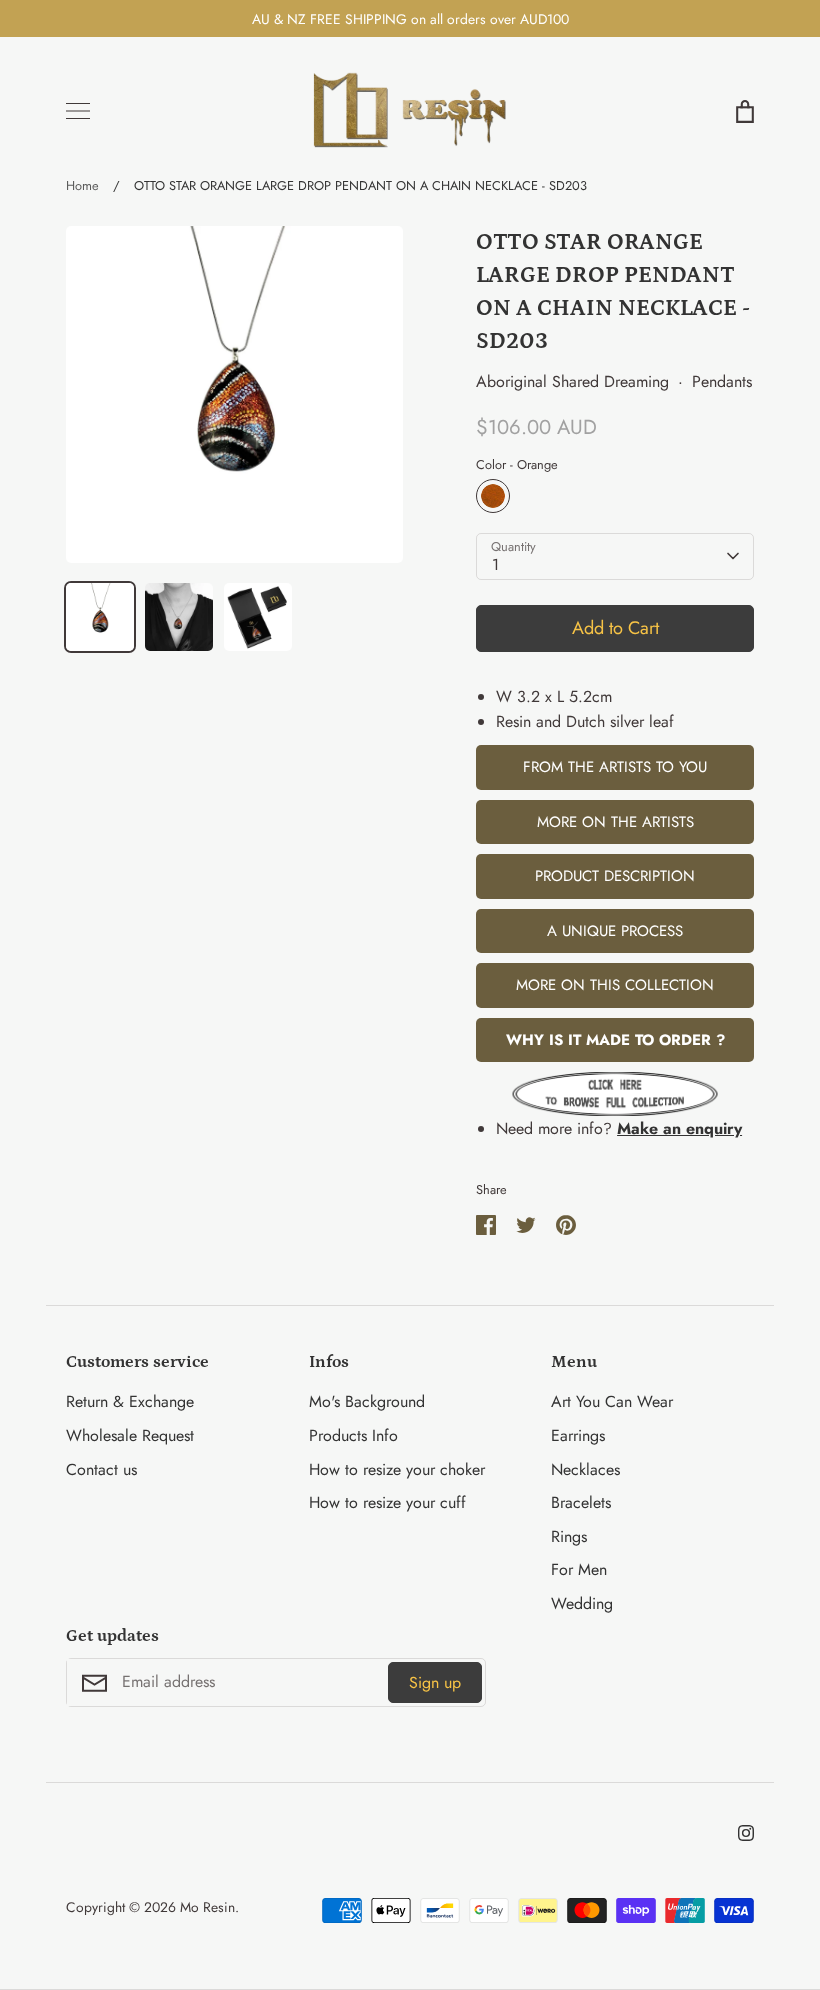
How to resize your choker (397, 1469)
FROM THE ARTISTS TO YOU (615, 767)
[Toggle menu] (78, 111)
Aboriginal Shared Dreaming (572, 381)
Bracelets (581, 1502)
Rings (569, 1536)
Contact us (101, 1469)
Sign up (435, 1682)
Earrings (578, 1435)
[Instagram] (746, 1833)
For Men (579, 1569)
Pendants (722, 381)
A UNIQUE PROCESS (615, 931)
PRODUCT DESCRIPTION (615, 876)
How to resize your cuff (387, 1502)
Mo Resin (207, 1907)
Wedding (582, 1603)
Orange (493, 496)
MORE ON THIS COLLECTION (615, 985)
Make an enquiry (679, 1128)
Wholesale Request (130, 1435)
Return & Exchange (130, 1401)
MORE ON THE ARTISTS (615, 822)
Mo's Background (367, 1401)
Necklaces (585, 1469)
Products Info (353, 1435)
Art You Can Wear (612, 1401)
